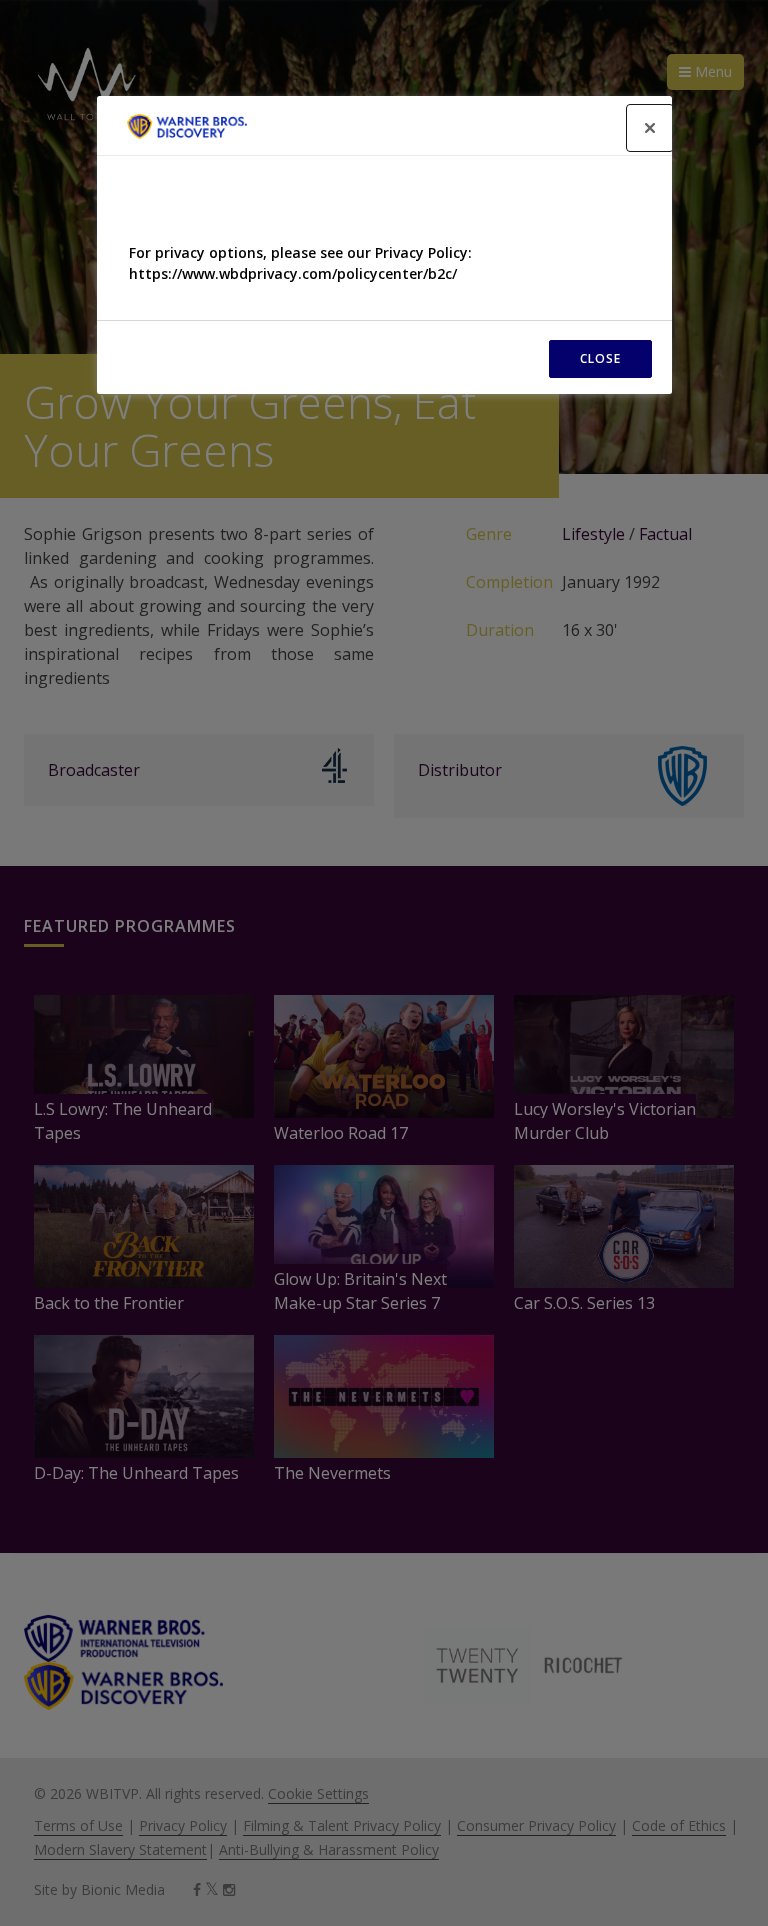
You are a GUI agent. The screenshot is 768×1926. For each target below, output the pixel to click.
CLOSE (600, 358)
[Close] (650, 128)
